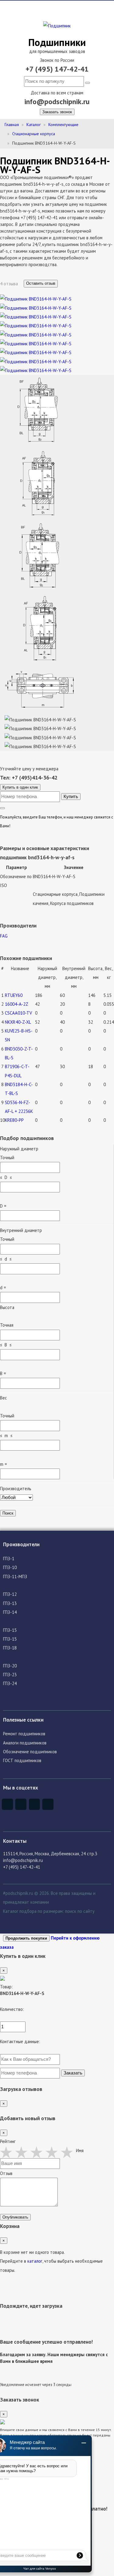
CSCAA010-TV (18, 1013)
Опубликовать (15, 2217)
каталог (35, 2261)
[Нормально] (38, 2152)
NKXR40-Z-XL (18, 1022)
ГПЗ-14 (10, 1612)
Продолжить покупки (26, 1938)
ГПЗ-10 (10, 1567)
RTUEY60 (14, 995)
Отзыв (6, 2173)
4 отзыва (10, 284)
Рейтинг (8, 2141)
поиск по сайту (80, 1911)
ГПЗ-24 (10, 1683)
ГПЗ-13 (10, 1603)
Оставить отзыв (41, 283)
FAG (4, 936)
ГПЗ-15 (10, 1630)
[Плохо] (8, 2152)
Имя (80, 2150)
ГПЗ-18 (10, 1648)
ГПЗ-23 (10, 1675)
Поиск (8, 1513)
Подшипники (57, 42)
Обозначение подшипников (30, 1752)
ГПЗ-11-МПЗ (15, 1577)
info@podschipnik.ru (57, 102)
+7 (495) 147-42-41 (57, 69)
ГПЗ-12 (10, 1594)
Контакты (15, 1841)
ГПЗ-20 (10, 1666)
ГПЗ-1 (9, 1559)
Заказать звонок (57, 112)
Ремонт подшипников (24, 1734)
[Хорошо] (53, 2152)
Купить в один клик (20, 787)
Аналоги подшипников (25, 1743)
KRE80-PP (14, 1120)
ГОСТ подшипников (22, 1760)
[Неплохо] (23, 2152)
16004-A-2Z (17, 1004)
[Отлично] (68, 2152)
